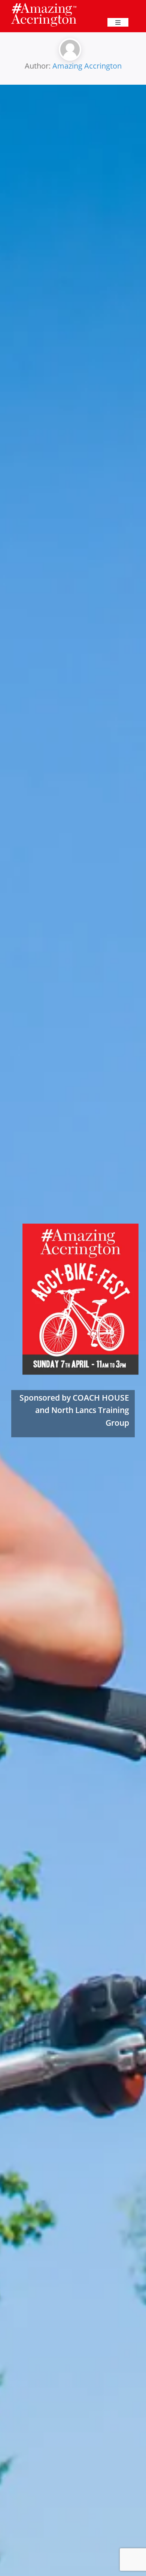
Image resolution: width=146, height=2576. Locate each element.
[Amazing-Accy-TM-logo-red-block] (44, 5)
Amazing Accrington (87, 66)
